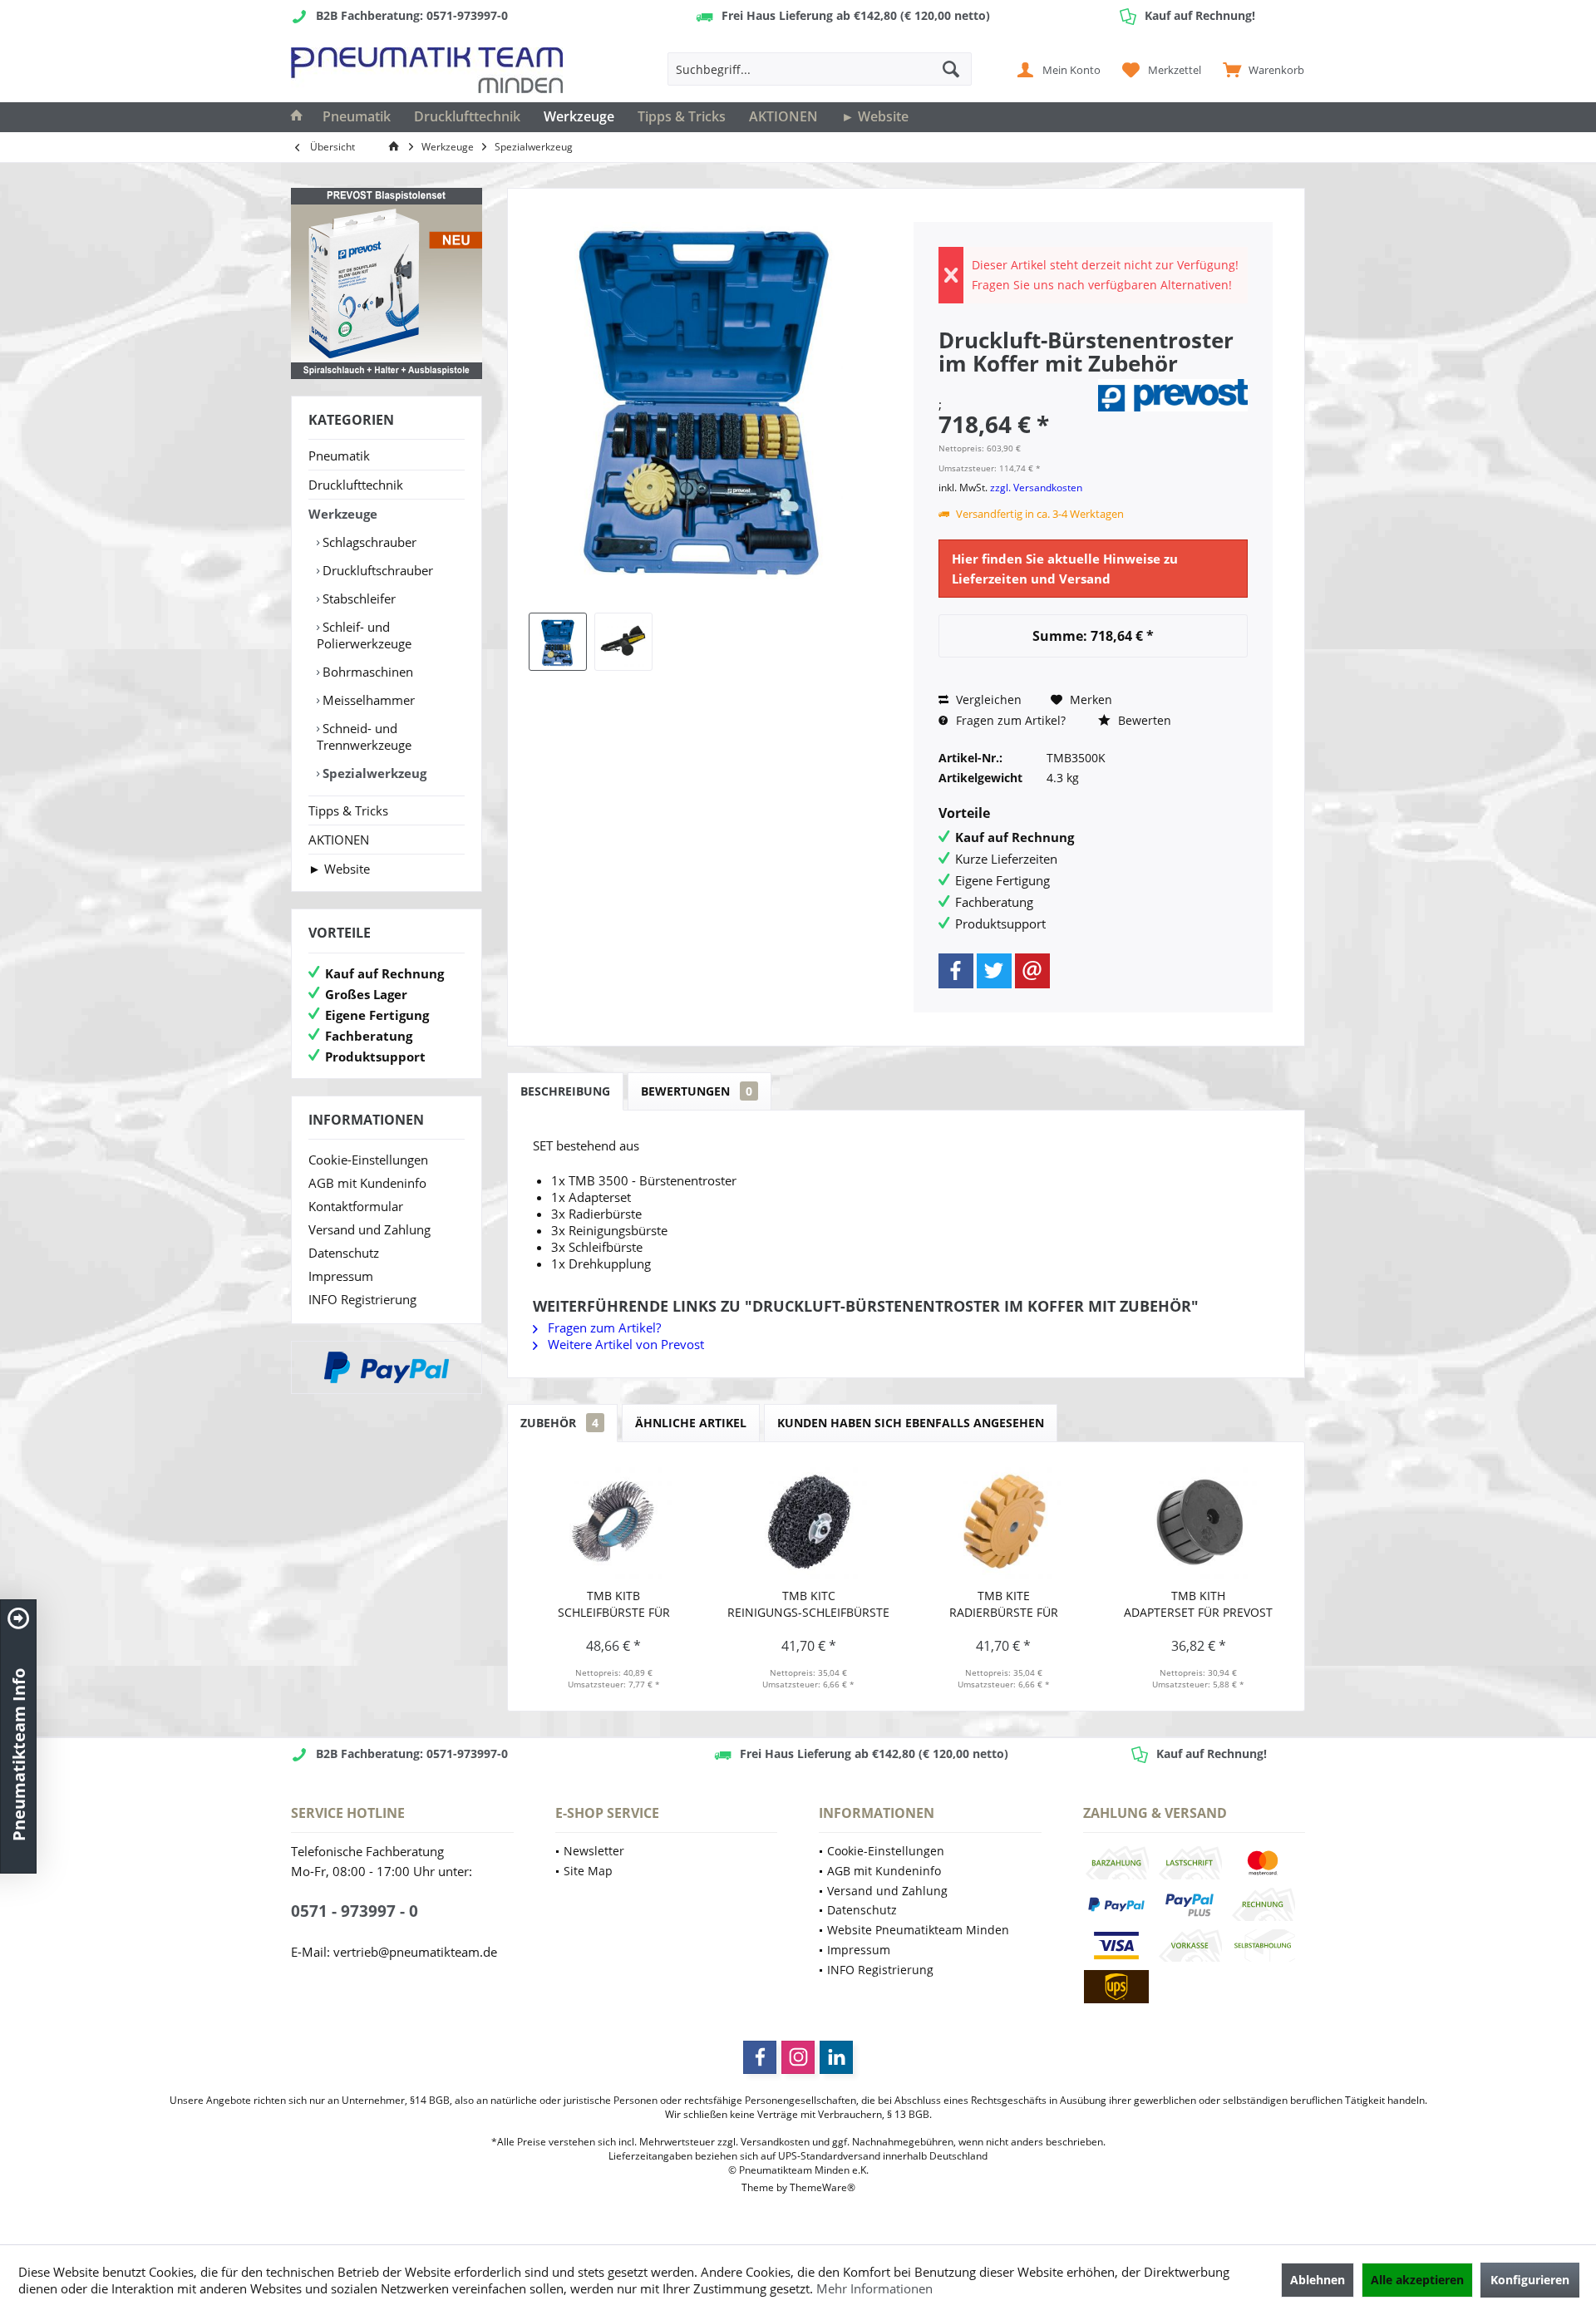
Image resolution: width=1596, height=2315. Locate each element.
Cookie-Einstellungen (368, 1160)
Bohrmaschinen (366, 672)
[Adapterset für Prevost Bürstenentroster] (1199, 1521)
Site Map (588, 1871)
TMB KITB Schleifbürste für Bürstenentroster (614, 1604)
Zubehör (559, 1423)
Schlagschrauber (368, 542)
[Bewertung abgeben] (1016, 385)
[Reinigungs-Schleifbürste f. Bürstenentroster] (809, 1521)
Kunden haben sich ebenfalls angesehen (911, 1423)
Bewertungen (697, 1091)
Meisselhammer (367, 700)
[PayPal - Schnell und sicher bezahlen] (387, 1367)
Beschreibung (565, 1091)
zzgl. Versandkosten (1036, 488)
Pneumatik (339, 456)
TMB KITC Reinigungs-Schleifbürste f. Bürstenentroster (808, 1604)
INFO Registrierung (362, 1299)
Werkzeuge (343, 514)
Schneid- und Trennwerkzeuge (364, 736)
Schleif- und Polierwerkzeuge (364, 635)
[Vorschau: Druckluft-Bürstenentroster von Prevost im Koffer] (558, 642)
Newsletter (594, 1851)
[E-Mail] (1032, 971)
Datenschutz (344, 1253)
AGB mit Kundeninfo (367, 1183)
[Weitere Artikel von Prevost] (1173, 395)
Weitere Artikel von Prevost (624, 1344)
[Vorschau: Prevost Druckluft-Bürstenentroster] (623, 642)
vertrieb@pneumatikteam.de (415, 1952)
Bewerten (1143, 720)
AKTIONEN (339, 840)
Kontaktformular (356, 1206)
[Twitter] (994, 971)
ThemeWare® (823, 2187)
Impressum (341, 1276)
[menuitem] (1260, 69)
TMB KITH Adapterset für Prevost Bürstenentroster (1198, 1604)
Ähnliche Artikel (691, 1423)
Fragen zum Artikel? (1009, 720)
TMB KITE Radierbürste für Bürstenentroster (1004, 1604)
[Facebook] (956, 971)
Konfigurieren (1530, 2280)
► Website (339, 869)
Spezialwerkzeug (373, 773)
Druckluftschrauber (376, 570)
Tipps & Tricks (348, 810)
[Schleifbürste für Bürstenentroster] (614, 1521)
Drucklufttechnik (356, 485)
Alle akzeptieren (1417, 2280)
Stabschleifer (357, 598)
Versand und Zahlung (369, 1229)
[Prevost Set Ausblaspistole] (387, 283)
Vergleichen (987, 699)
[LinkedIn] (836, 2057)
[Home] (297, 117)
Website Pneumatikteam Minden (918, 1930)
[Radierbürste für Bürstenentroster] (1004, 1521)
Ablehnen (1318, 2280)
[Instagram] (798, 2057)
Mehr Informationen (874, 2288)
